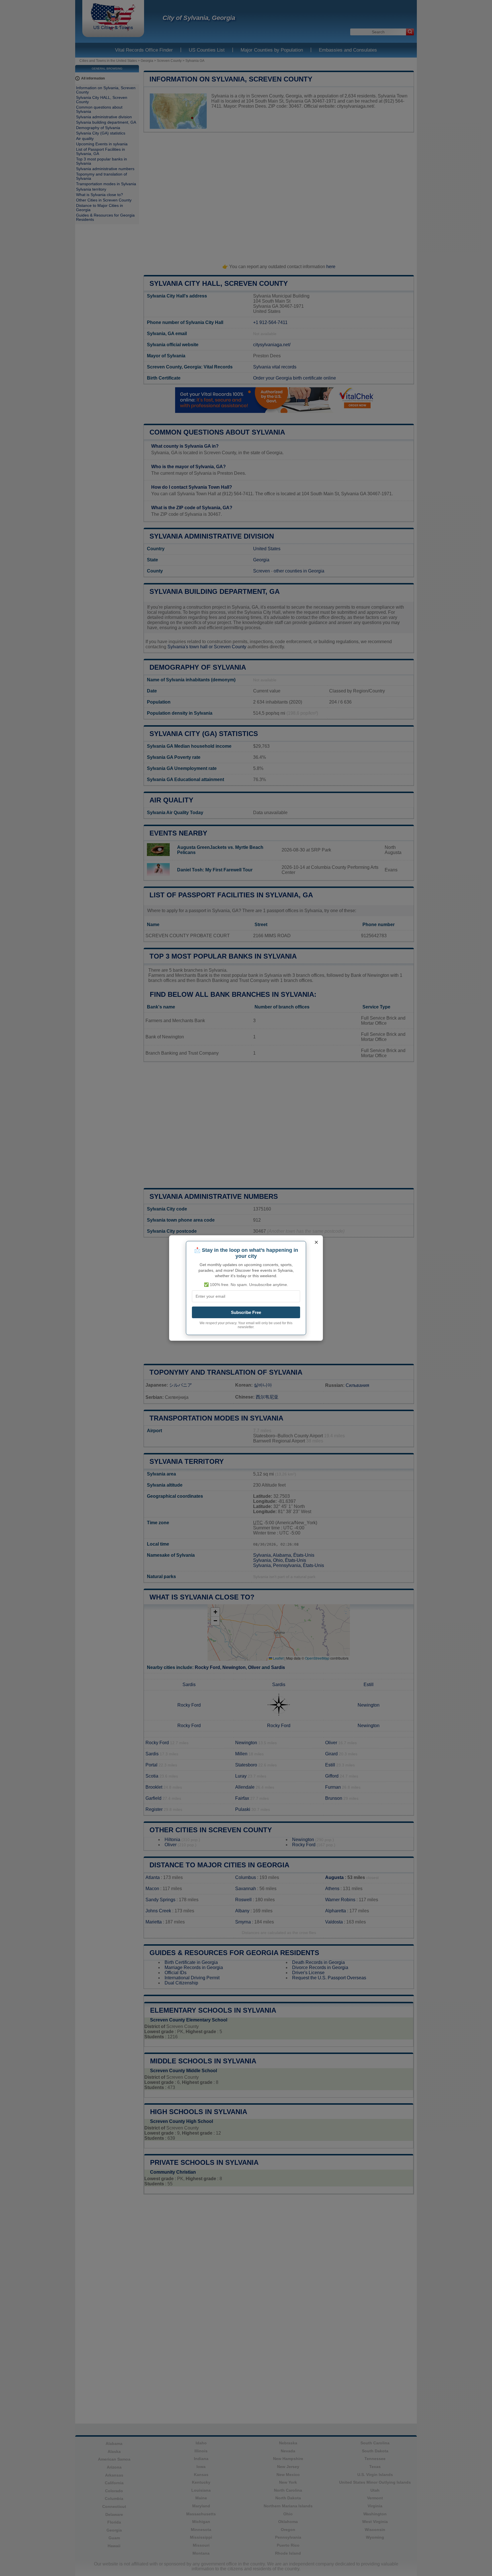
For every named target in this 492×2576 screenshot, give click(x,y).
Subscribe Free (246, 1312)
